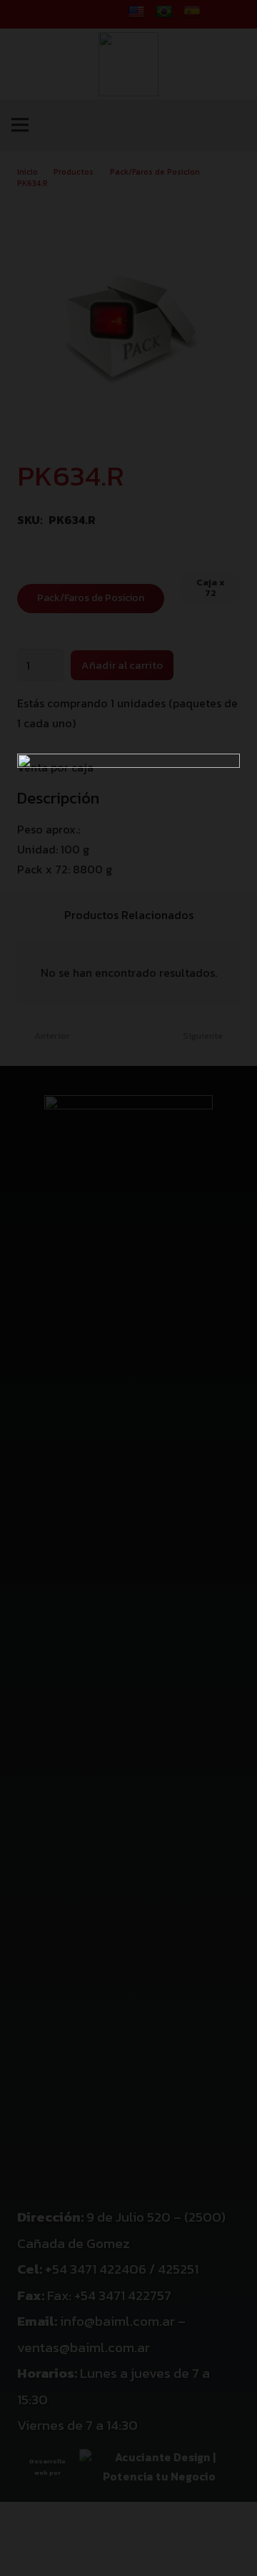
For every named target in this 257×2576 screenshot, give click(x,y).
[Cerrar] (239, 18)
